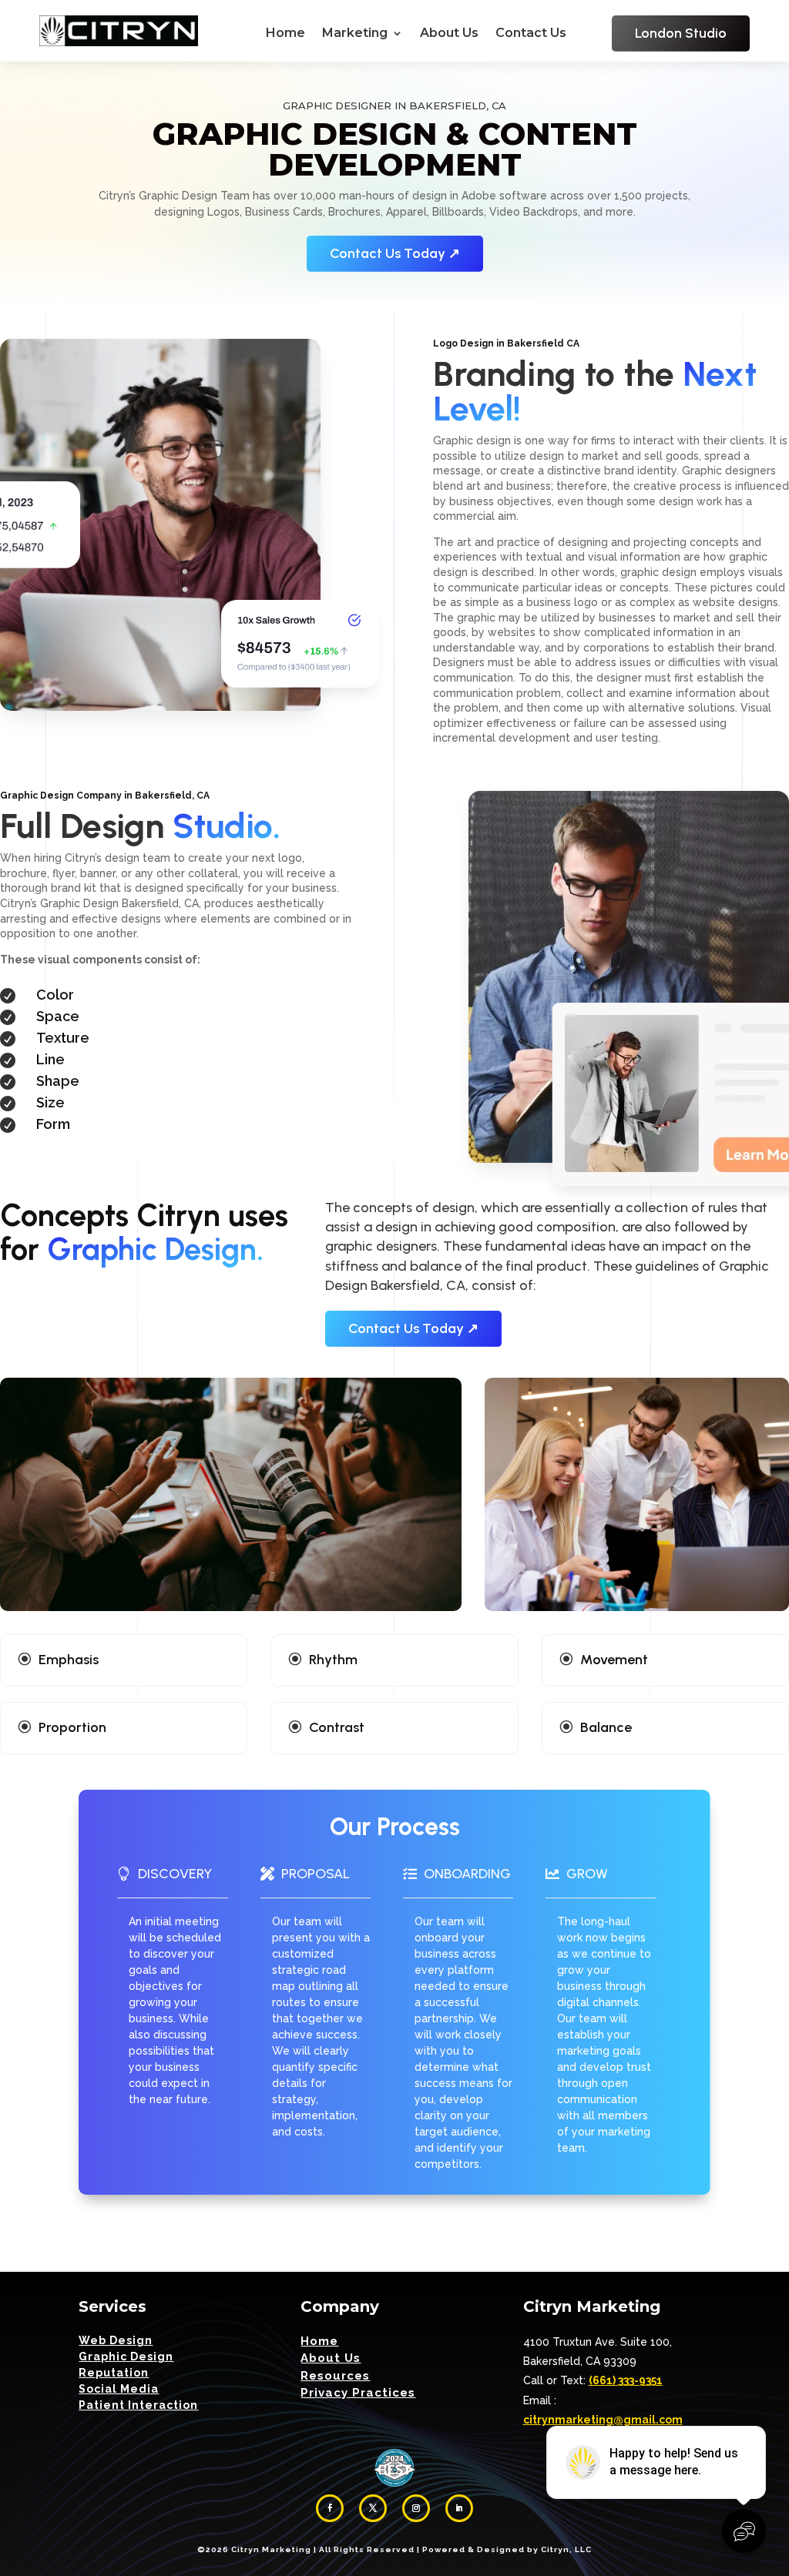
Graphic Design (126, 2357)
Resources (335, 2376)
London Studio (681, 33)
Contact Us (531, 34)
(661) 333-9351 (626, 2380)
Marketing (355, 34)
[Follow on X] (373, 2508)
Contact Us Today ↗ (395, 253)
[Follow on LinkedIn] (459, 2508)
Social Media (119, 2389)
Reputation (114, 2373)
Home (285, 34)
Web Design (116, 2340)
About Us (449, 34)
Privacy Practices (358, 2393)
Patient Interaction (138, 2405)
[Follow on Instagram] (416, 2508)
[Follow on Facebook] (330, 2508)
